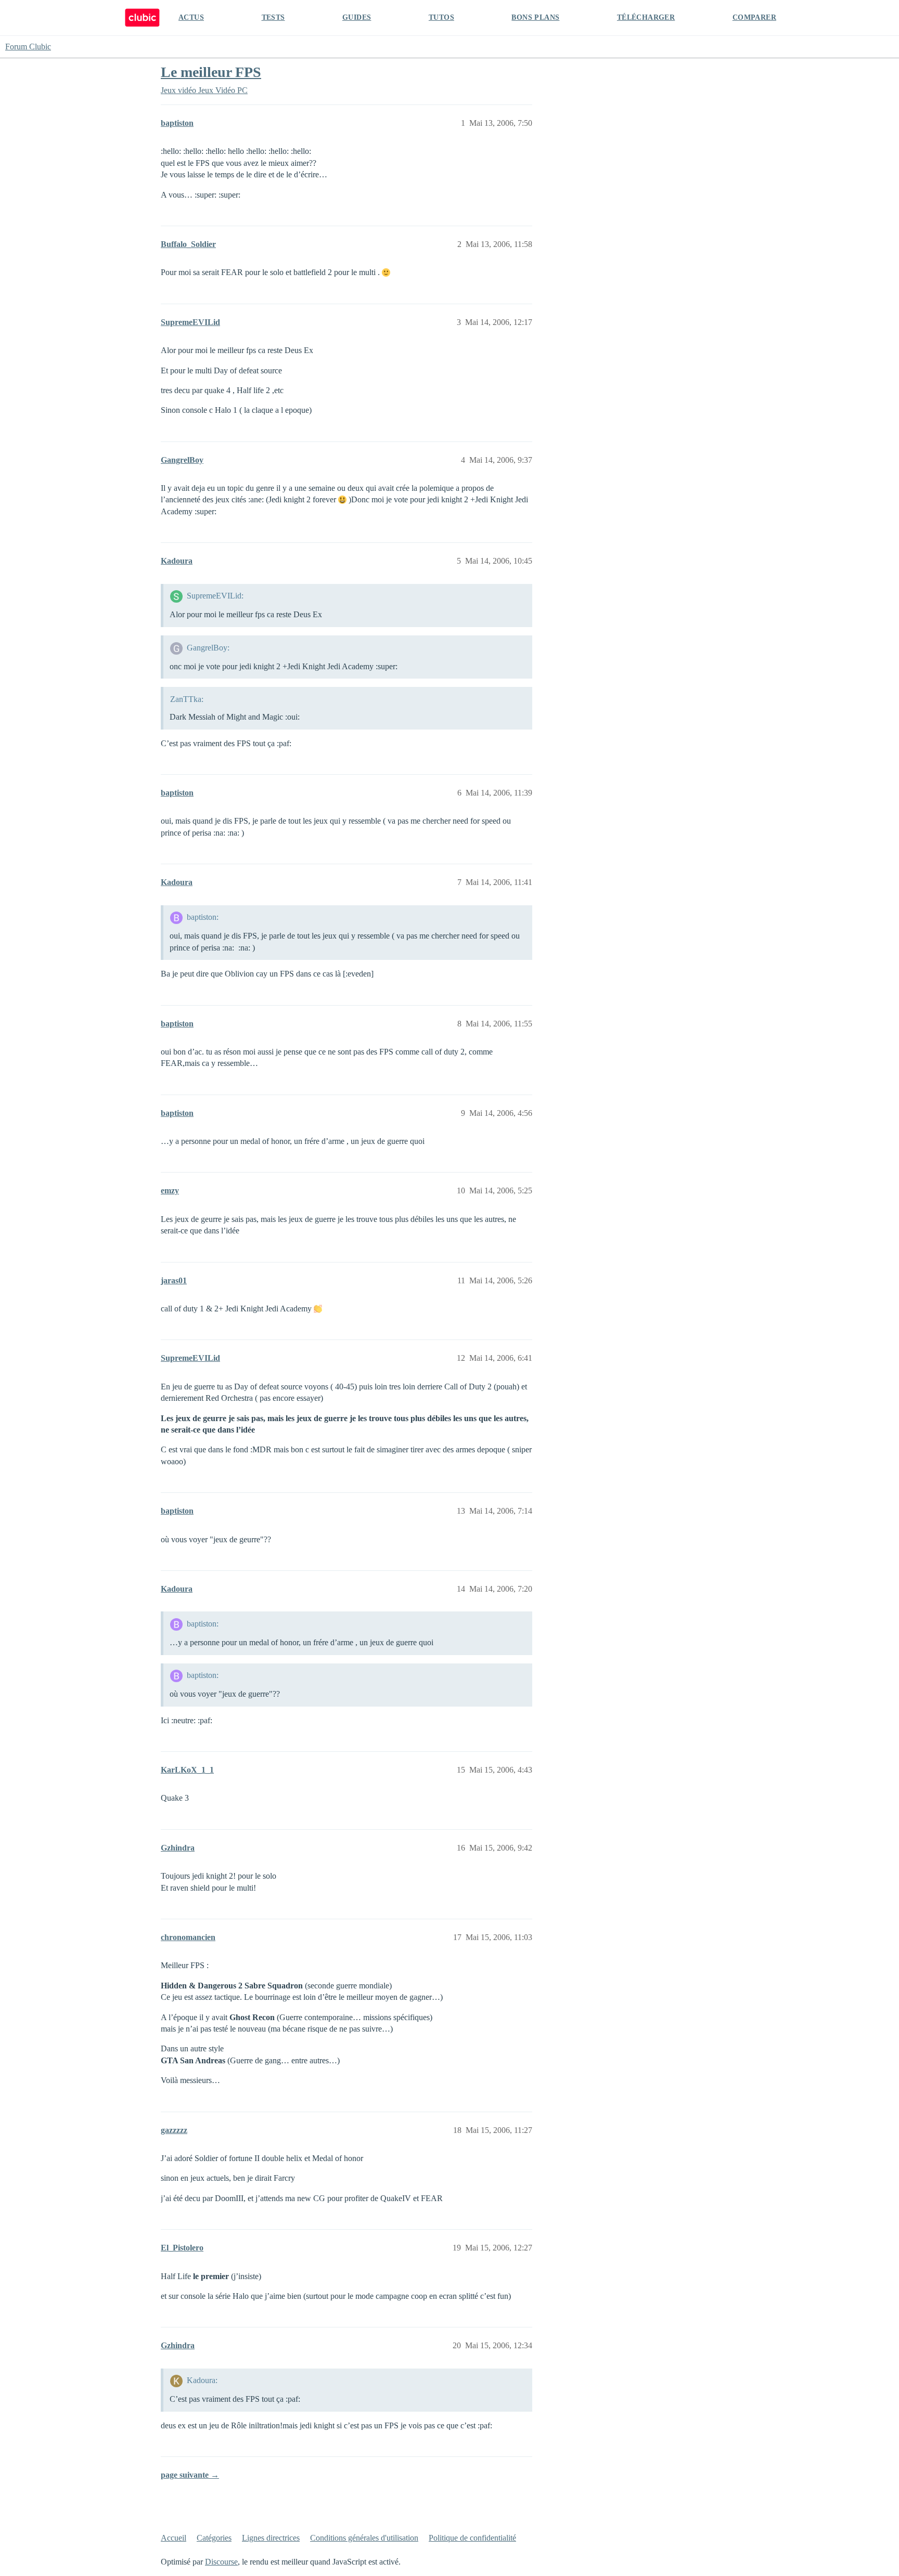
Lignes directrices (271, 2538)
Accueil (174, 2538)
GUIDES (357, 17)
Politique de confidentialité (472, 2538)
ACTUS (191, 17)
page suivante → (190, 2475)
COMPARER (754, 17)
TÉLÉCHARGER (646, 17)
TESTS (273, 17)
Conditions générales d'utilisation (364, 2538)
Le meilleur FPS (211, 72)
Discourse (221, 2562)
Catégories (214, 2538)
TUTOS (441, 17)
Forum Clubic (28, 47)
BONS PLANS (535, 17)
